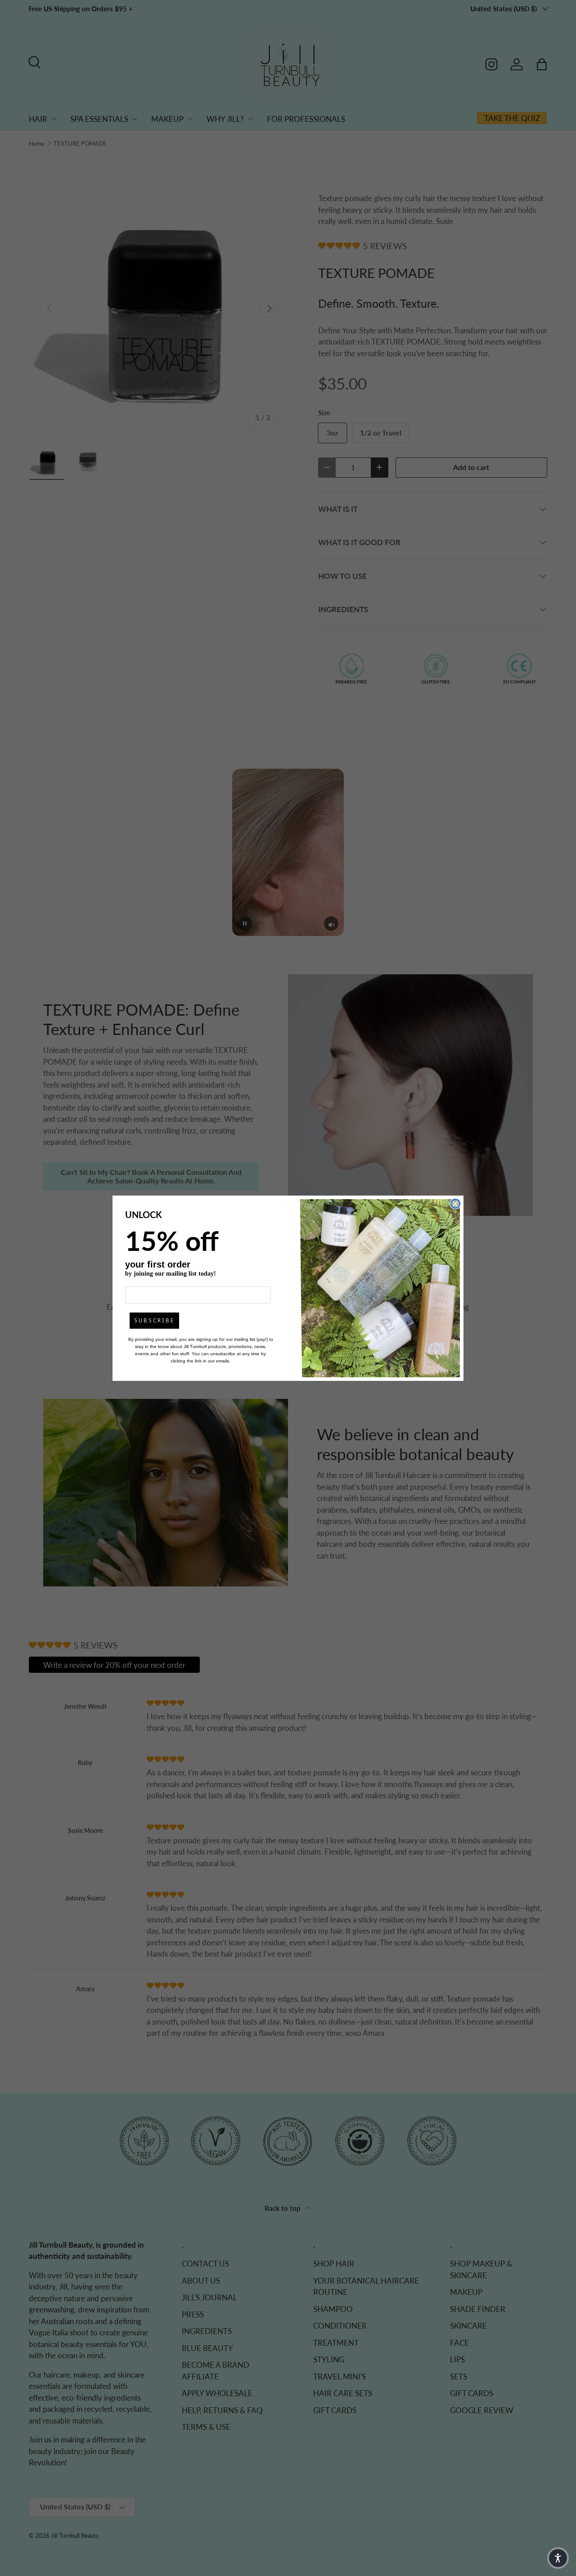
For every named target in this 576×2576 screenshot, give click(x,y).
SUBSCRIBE (154, 1321)
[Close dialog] (455, 1204)
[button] (558, 2558)
